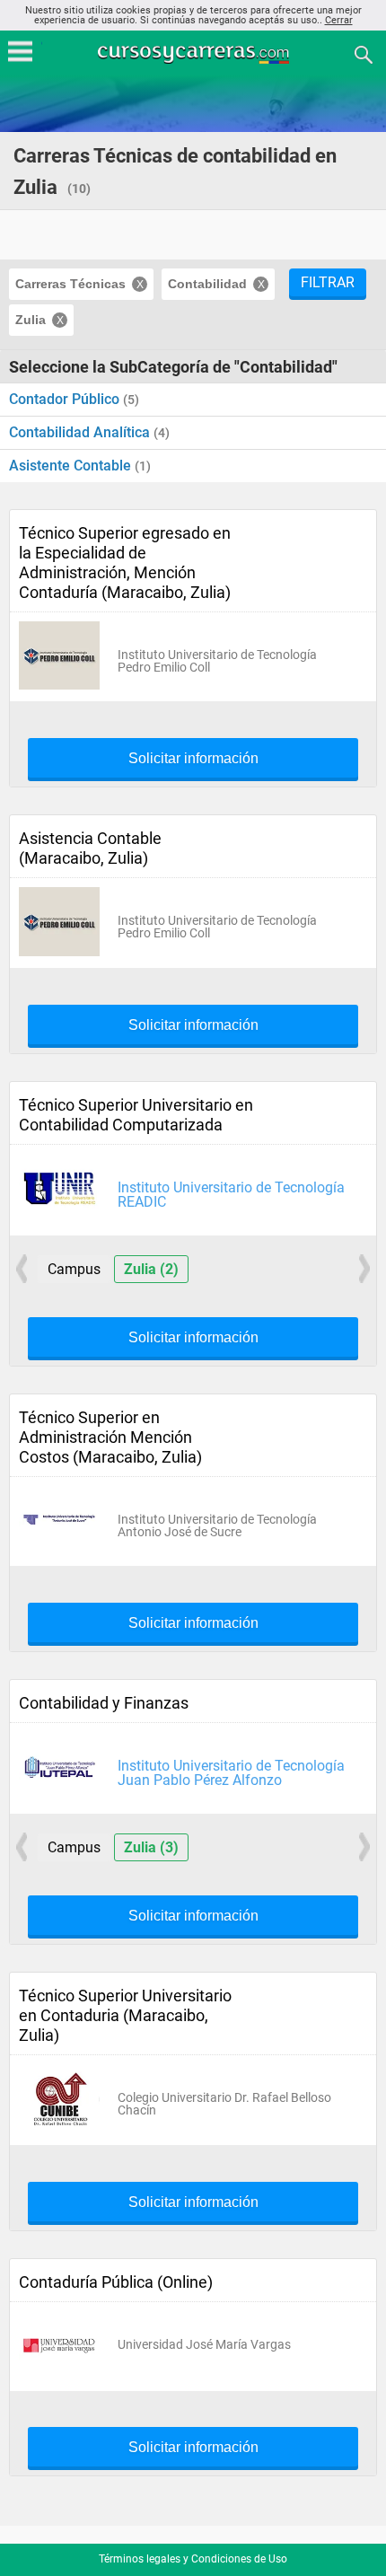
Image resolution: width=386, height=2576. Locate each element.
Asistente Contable (72, 466)
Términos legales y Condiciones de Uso (193, 2559)
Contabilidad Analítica (81, 432)
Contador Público (66, 399)
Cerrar (339, 20)
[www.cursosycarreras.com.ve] (195, 53)
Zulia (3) (151, 1847)
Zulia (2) (151, 1269)
